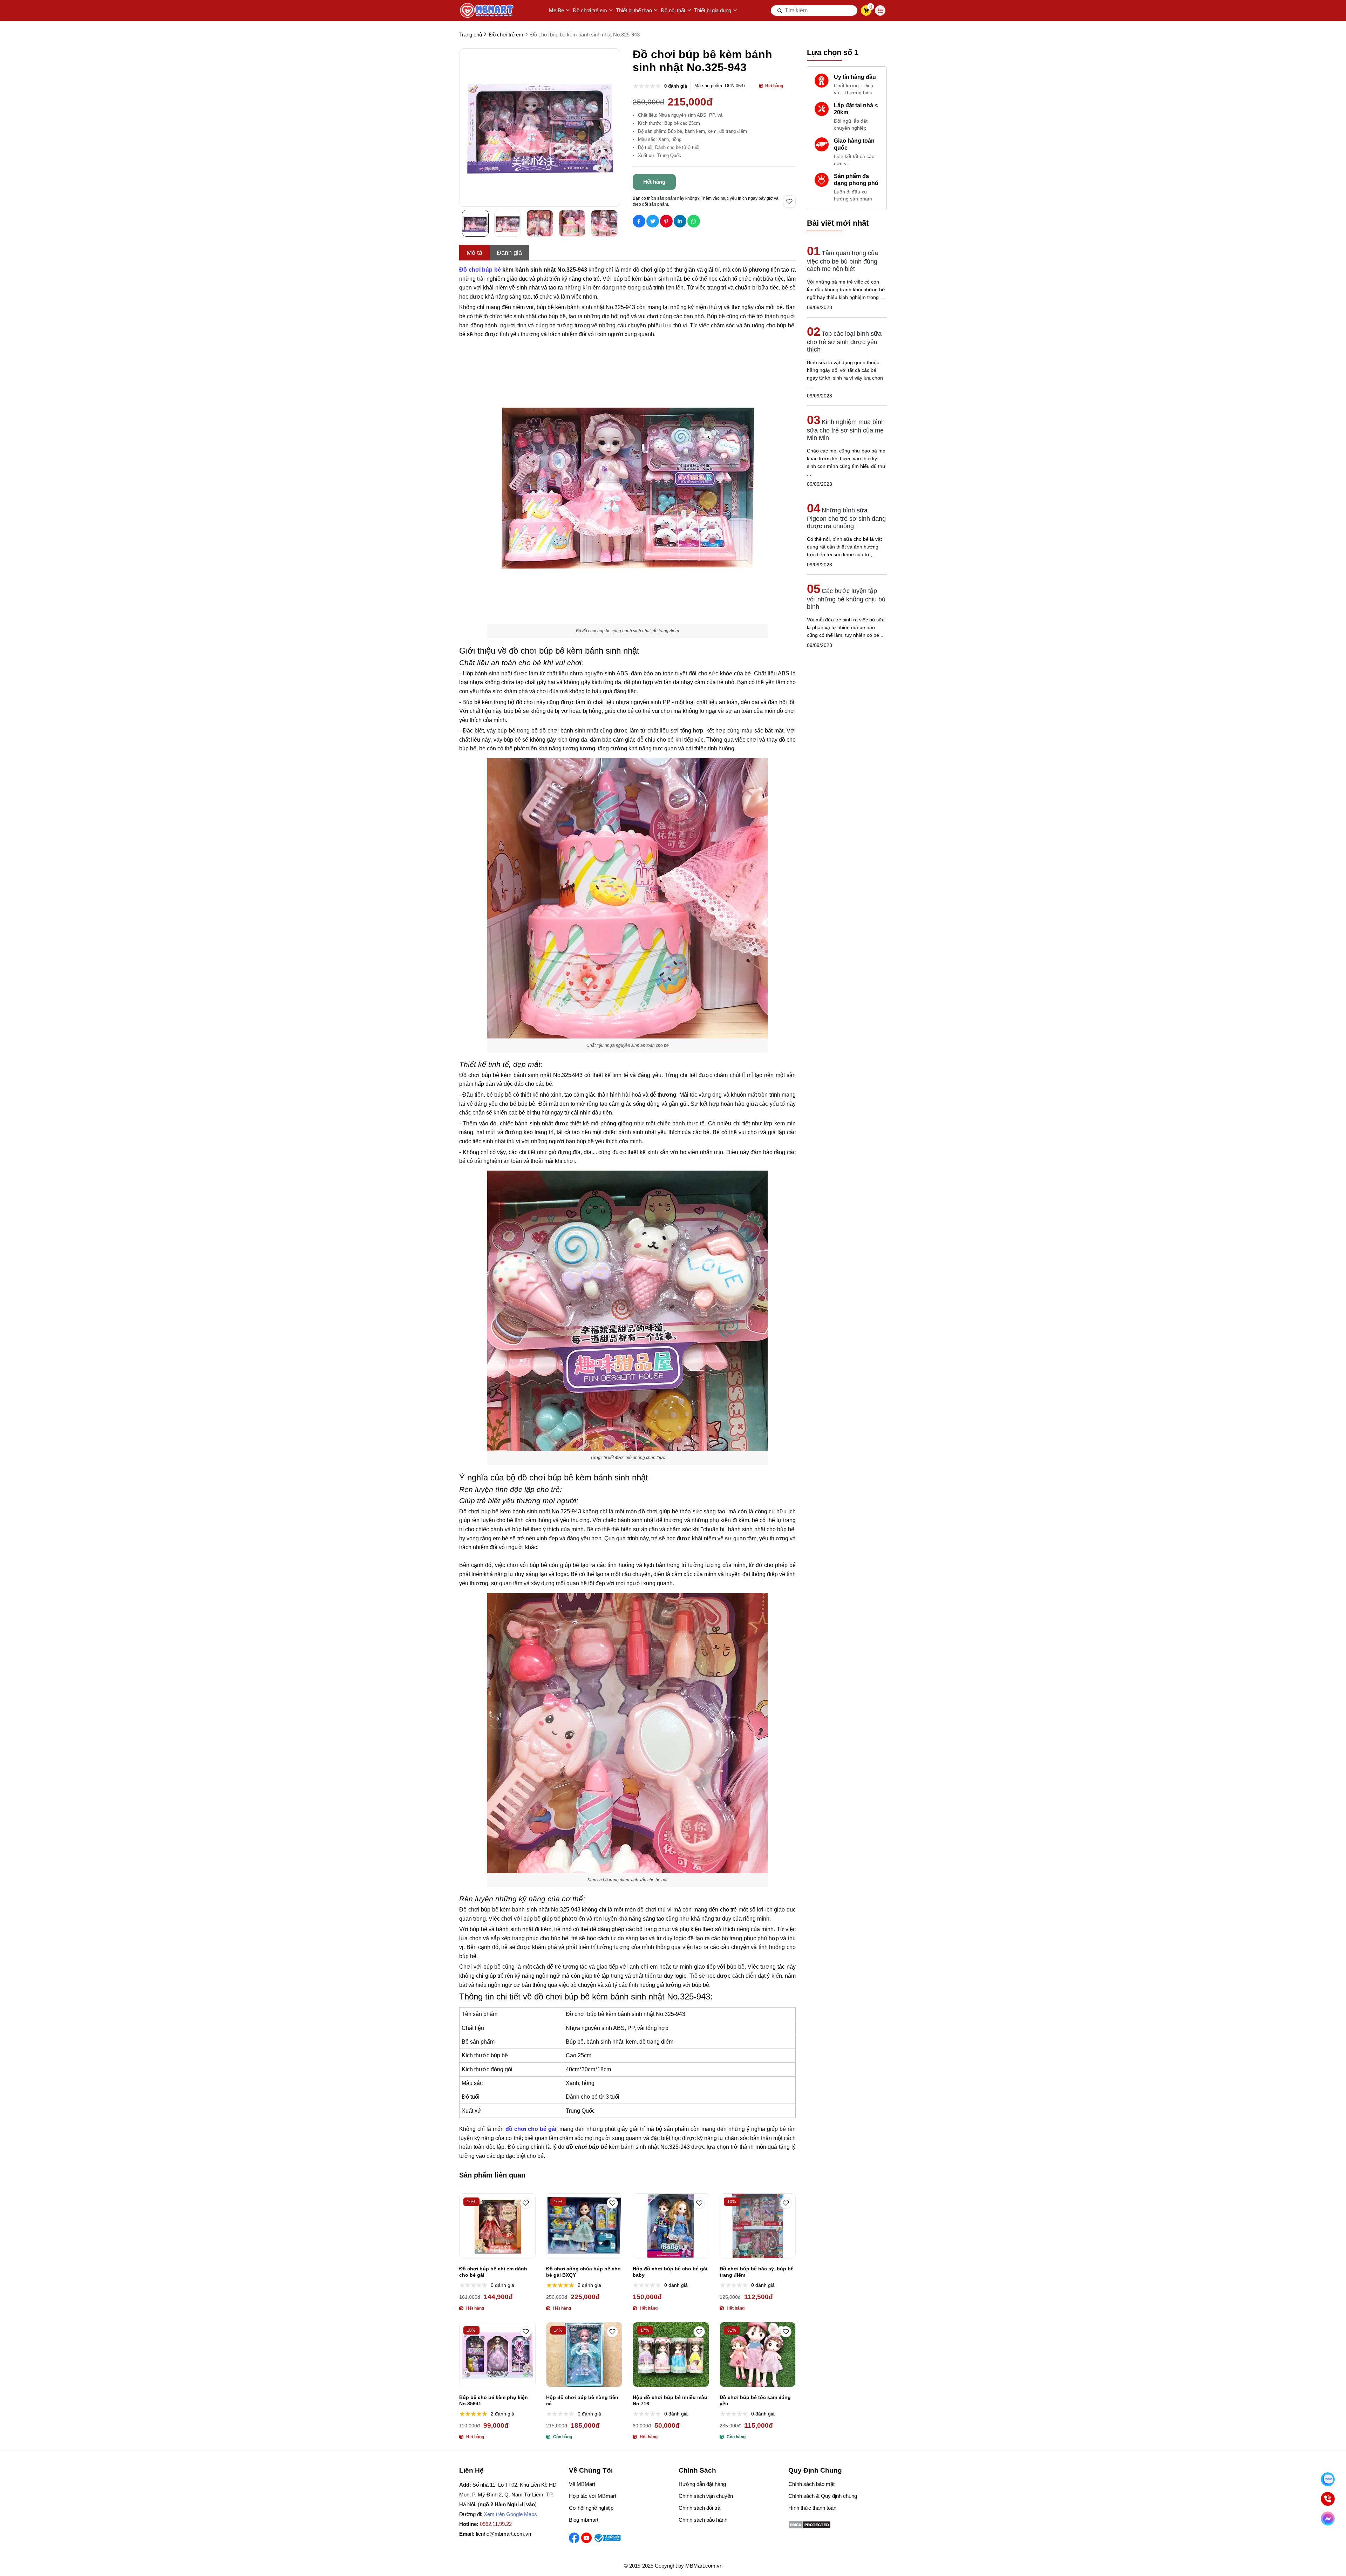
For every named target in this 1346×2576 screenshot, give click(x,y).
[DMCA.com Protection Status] (810, 2527)
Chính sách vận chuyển (706, 2496)
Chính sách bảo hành (703, 2520)
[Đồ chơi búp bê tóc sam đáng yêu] (758, 2354)
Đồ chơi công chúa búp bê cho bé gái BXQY (583, 2272)
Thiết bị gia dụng (713, 10)
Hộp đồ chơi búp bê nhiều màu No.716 (670, 2400)
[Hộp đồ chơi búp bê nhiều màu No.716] (671, 2354)
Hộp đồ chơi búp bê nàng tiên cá (582, 2400)
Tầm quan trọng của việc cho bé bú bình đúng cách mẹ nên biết (842, 261)
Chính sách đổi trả (699, 2508)
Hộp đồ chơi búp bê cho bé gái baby (670, 2272)
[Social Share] (639, 221)
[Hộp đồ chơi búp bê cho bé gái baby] (671, 2226)
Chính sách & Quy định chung (823, 2496)
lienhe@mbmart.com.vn (504, 2534)
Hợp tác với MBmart (593, 2496)
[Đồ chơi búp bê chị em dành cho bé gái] (497, 2226)
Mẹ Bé (556, 10)
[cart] (866, 11)
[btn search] (780, 11)
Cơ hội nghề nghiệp (591, 2508)
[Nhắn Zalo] (1328, 2479)
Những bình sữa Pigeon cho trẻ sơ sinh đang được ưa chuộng (846, 518)
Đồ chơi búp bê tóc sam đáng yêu (755, 2400)
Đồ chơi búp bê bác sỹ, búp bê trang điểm (757, 2272)
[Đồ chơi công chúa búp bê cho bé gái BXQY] (584, 2226)
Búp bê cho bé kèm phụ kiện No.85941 (494, 2400)
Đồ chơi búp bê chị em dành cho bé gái (493, 2272)
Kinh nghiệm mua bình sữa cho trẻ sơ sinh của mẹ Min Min (846, 430)
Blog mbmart (584, 2520)
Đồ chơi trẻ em (590, 10)
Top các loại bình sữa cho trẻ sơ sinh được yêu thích (844, 342)
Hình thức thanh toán (812, 2508)
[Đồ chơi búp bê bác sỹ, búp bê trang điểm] (758, 2226)
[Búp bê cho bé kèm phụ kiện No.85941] (497, 2354)
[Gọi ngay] (1328, 2499)
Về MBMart (582, 2484)
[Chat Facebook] (1328, 2519)
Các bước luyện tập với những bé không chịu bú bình (846, 599)
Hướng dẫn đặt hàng (702, 2484)
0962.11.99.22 (496, 2524)
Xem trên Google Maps (510, 2514)
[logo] (487, 11)
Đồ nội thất (673, 10)
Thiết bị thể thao (634, 10)
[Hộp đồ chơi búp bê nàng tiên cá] (584, 2354)
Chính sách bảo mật (811, 2484)
